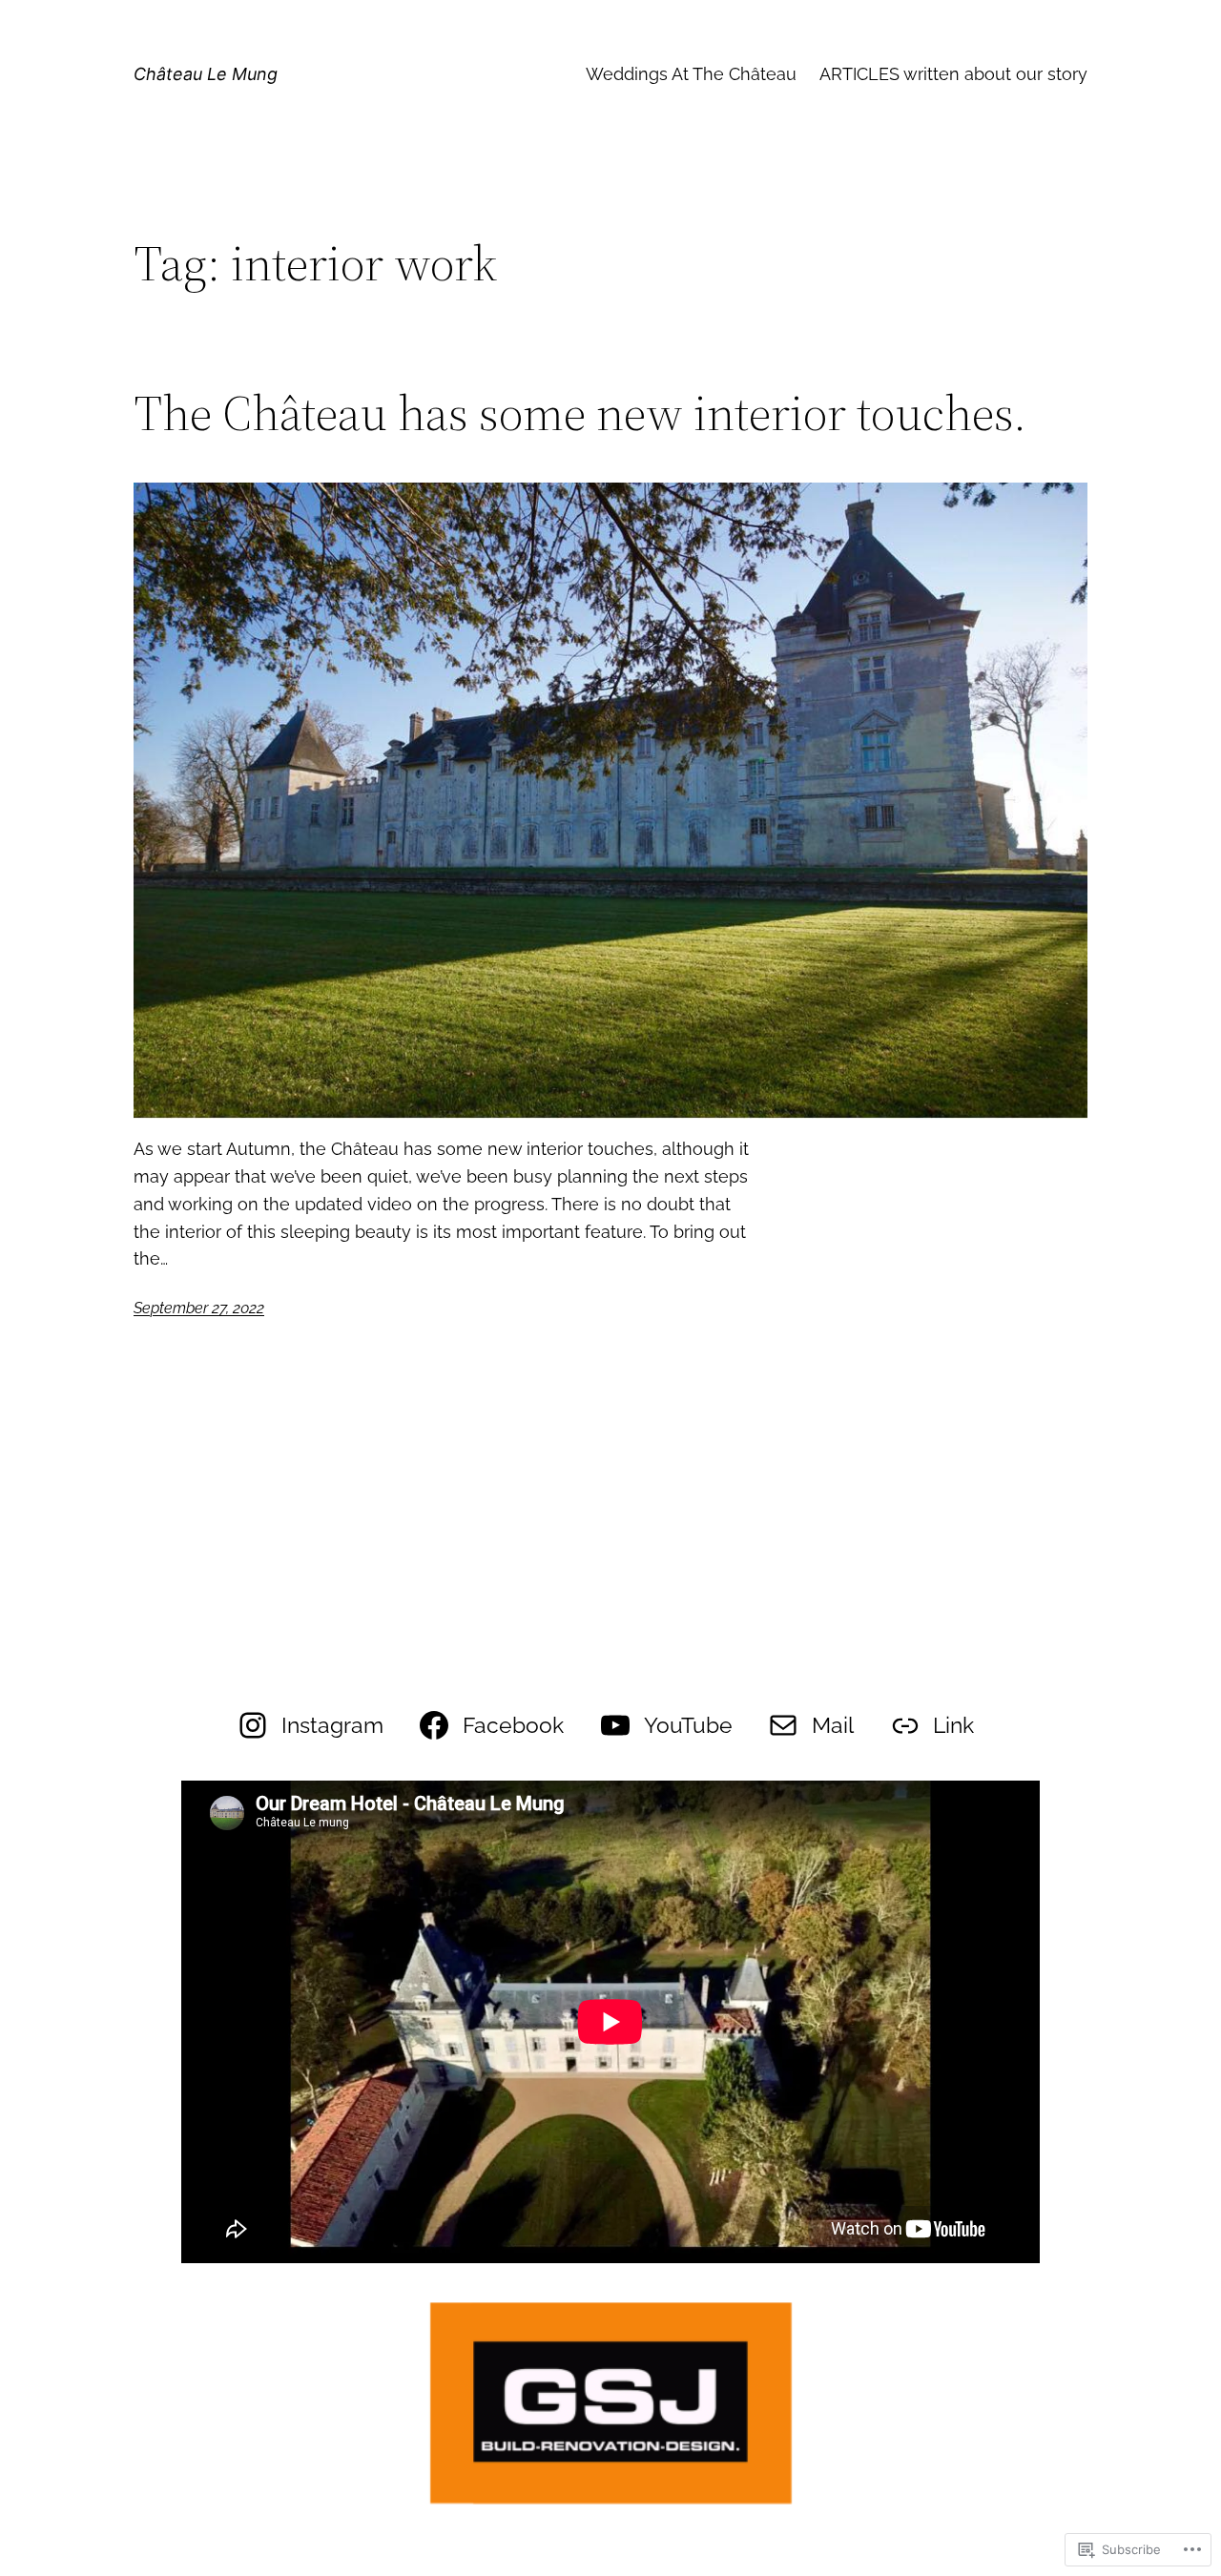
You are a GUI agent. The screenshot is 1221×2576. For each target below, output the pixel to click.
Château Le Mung (206, 74)
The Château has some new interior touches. (580, 413)
